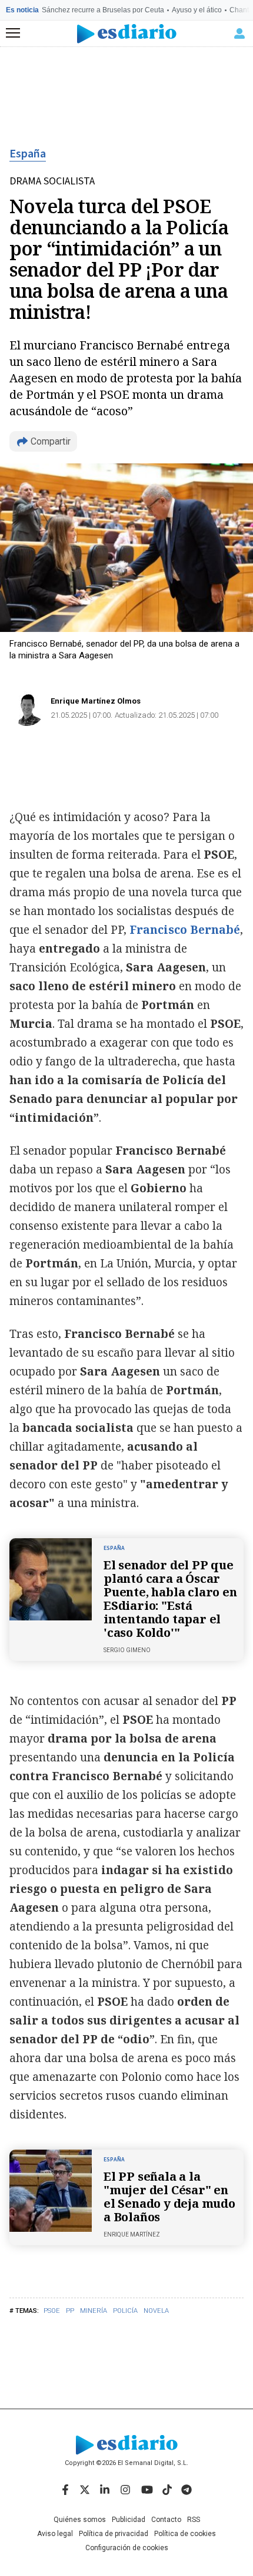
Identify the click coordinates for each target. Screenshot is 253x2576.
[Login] (239, 33)
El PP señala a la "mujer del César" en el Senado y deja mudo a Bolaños (169, 2197)
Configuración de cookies (127, 2548)
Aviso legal (55, 2534)
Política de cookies (185, 2534)
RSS (194, 2520)
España (28, 154)
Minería (94, 2311)
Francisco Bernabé (185, 930)
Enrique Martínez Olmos (96, 701)
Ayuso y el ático (197, 10)
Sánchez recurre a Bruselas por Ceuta (103, 10)
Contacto (166, 2520)
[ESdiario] (127, 34)
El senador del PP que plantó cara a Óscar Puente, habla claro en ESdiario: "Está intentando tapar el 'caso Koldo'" (170, 1599)
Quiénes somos (80, 2520)
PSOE (52, 2311)
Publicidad (129, 2520)
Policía (125, 2311)
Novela (156, 2311)
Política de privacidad (114, 2534)
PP (70, 2311)
